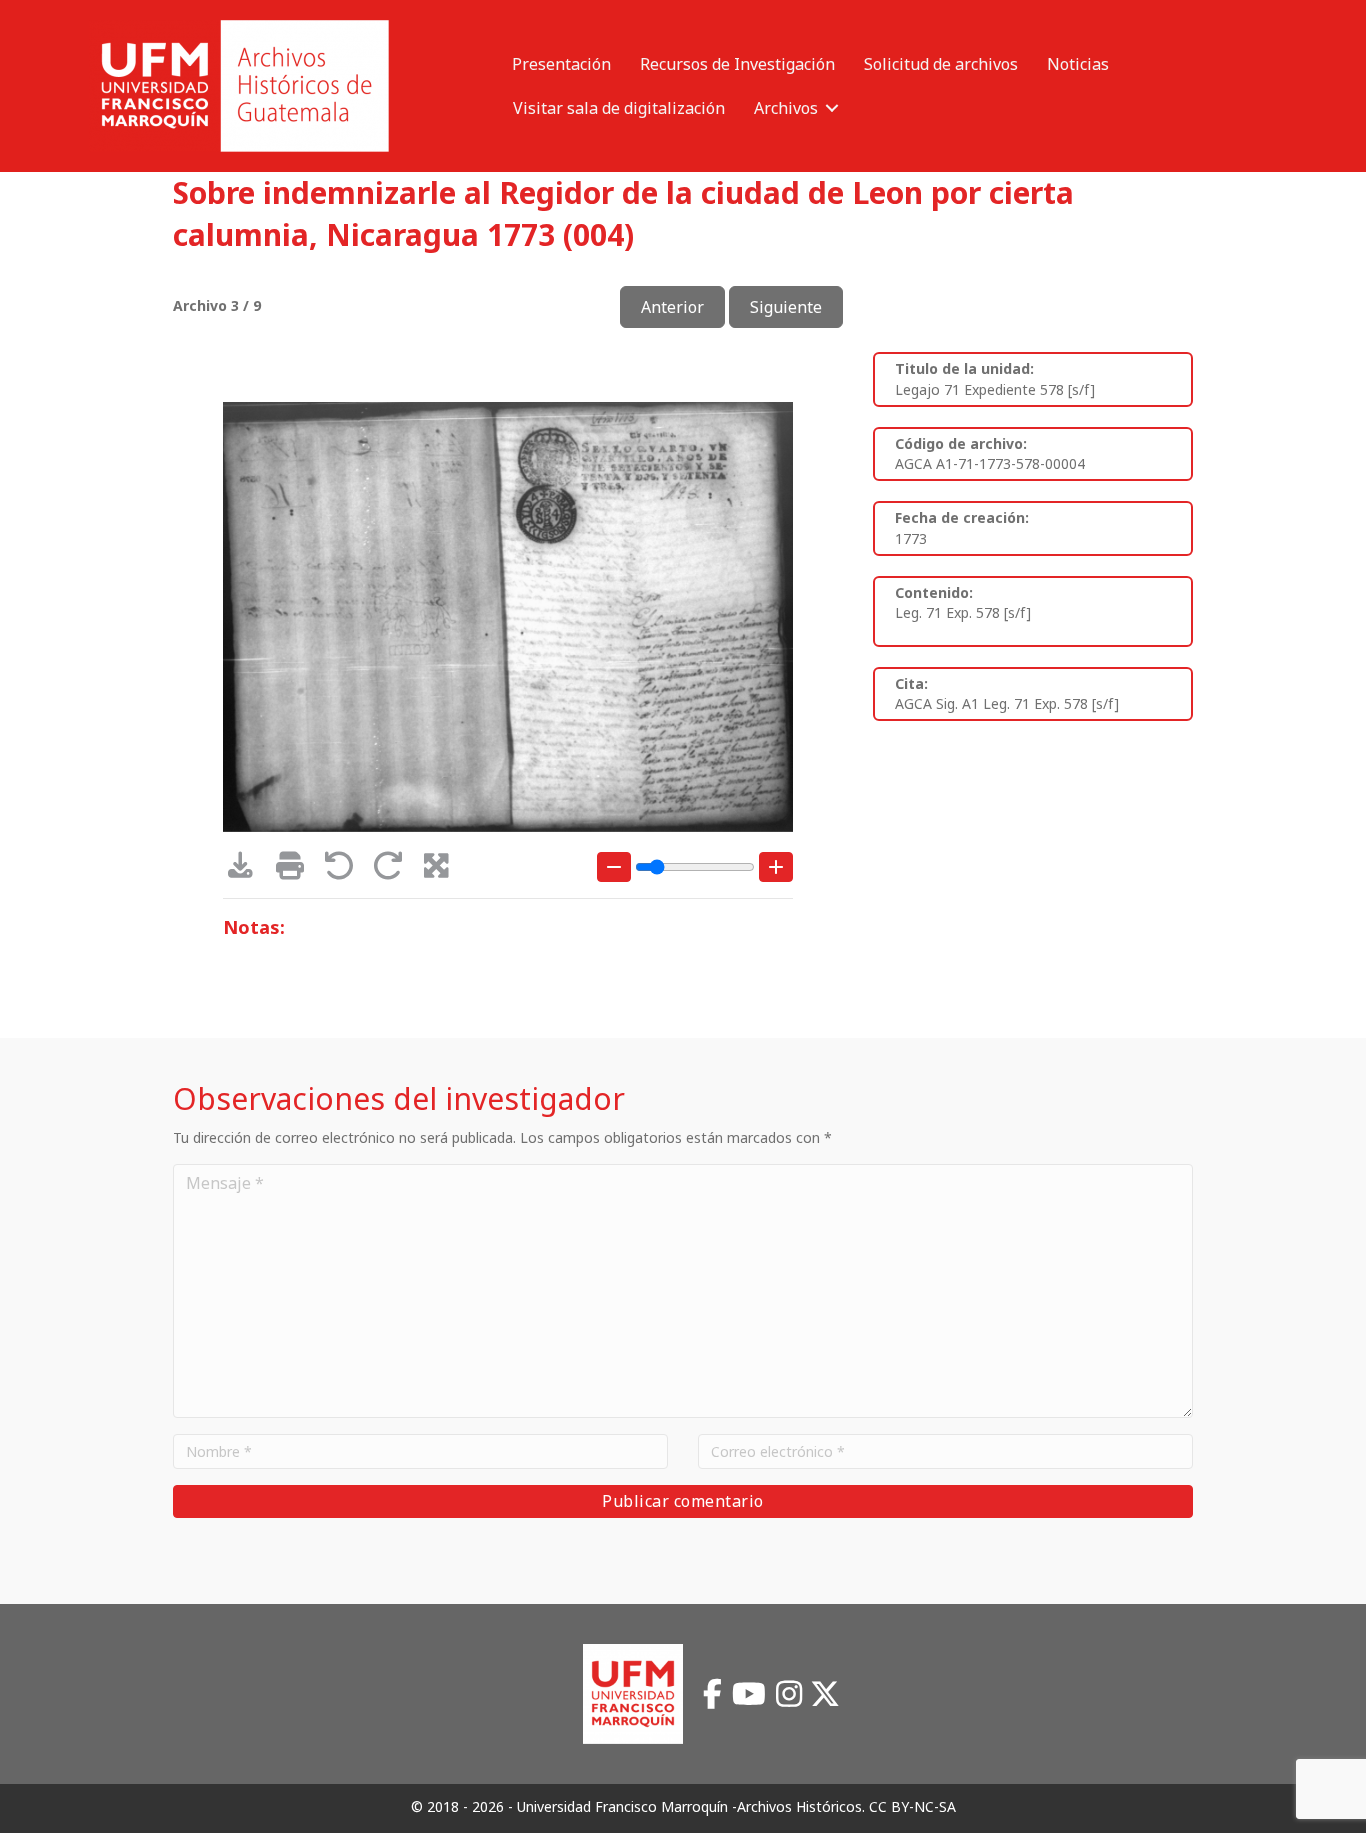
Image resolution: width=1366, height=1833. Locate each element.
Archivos (786, 108)
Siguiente (786, 307)
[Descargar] (247, 870)
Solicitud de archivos (941, 64)
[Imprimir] (296, 870)
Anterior (672, 307)
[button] (832, 108)
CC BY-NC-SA (912, 1806)
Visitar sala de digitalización (619, 108)
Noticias (1078, 64)
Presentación (561, 64)
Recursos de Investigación (737, 64)
